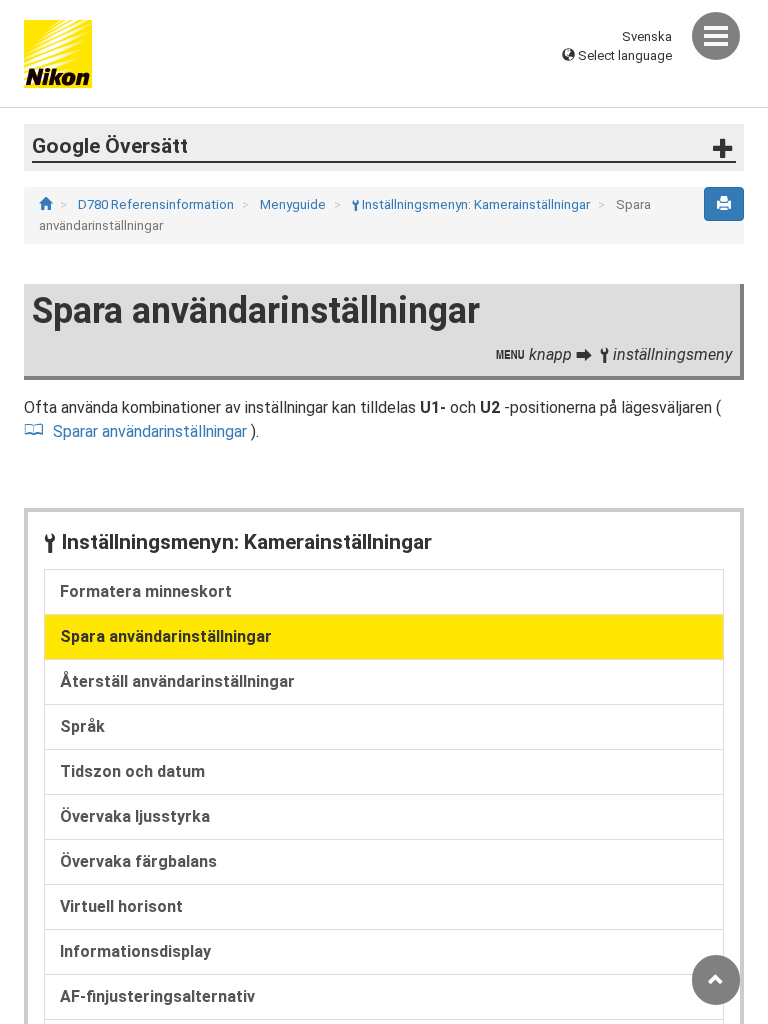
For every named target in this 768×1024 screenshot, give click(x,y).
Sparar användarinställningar (152, 431)
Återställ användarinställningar (177, 681)
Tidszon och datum (132, 771)
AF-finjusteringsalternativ (157, 996)
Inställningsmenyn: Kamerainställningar (472, 204)
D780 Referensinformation (157, 204)
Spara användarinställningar (166, 636)
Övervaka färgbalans (138, 861)
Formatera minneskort (146, 591)
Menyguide (294, 204)
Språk (82, 726)
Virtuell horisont (121, 906)
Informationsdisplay (135, 951)
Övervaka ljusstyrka (135, 816)
